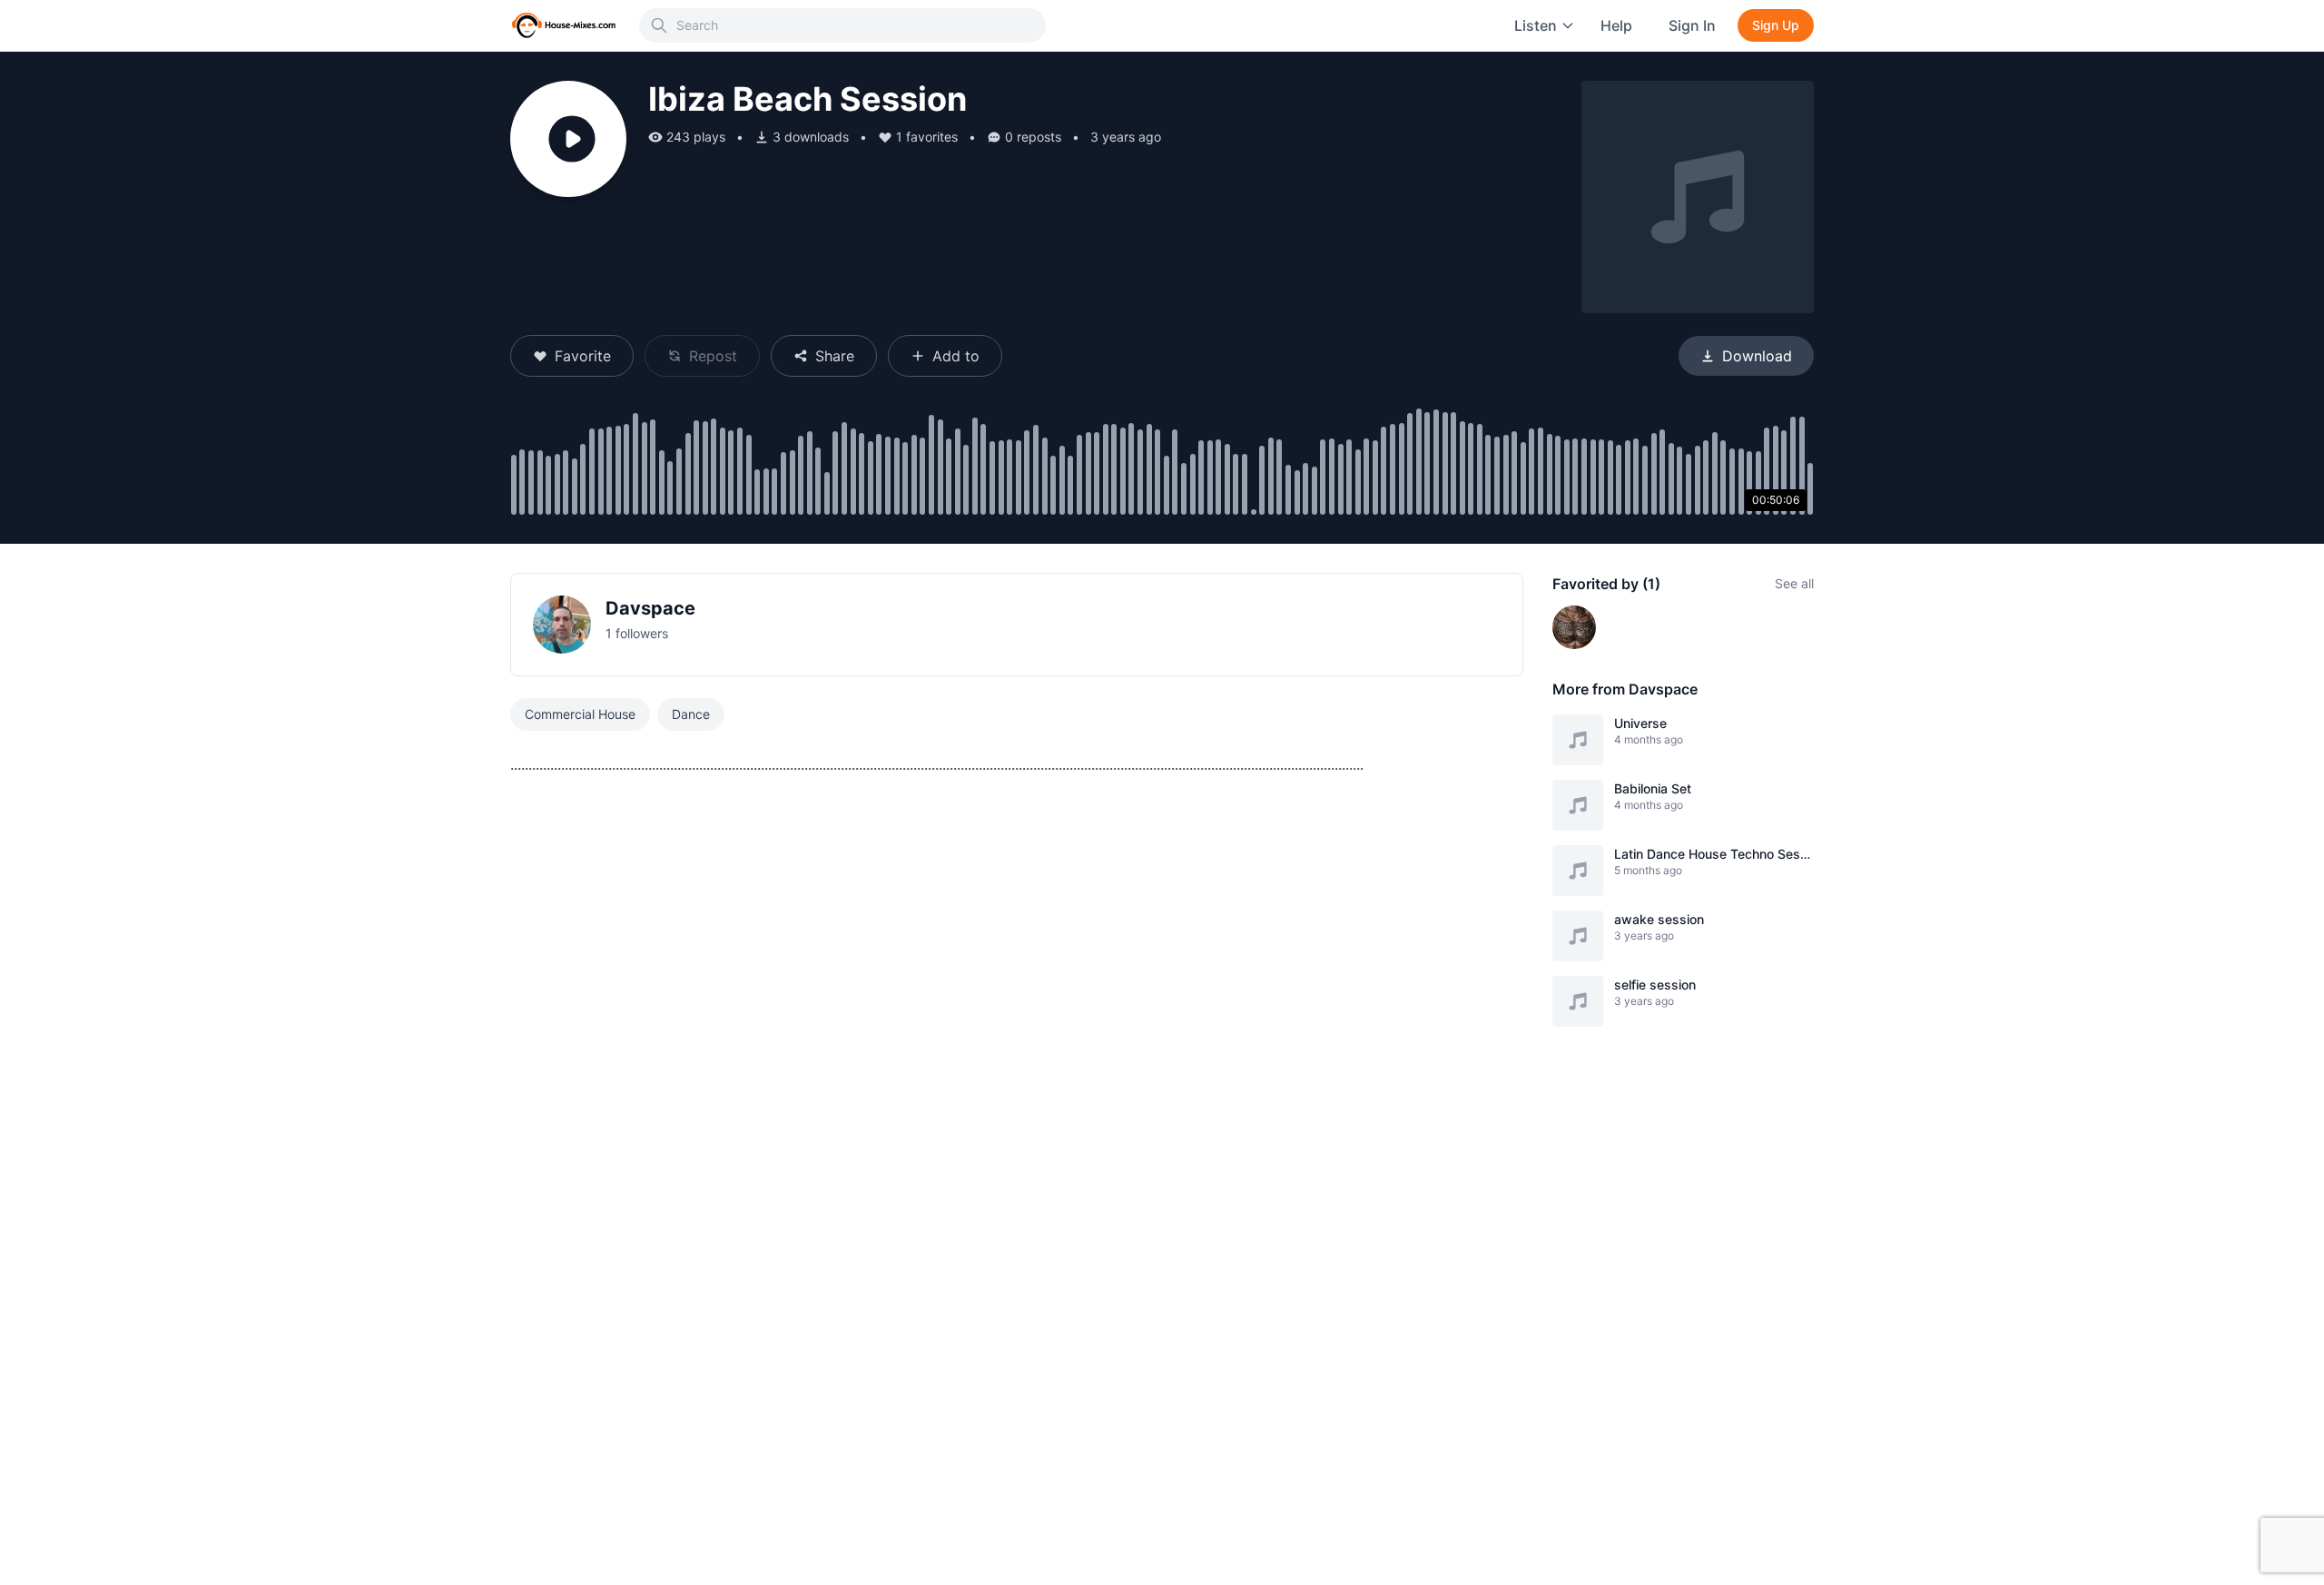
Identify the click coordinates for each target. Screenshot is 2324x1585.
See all (1794, 583)
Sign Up (1776, 25)
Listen (1536, 25)
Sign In (1692, 25)
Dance (691, 714)
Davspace (650, 608)
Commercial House (580, 714)
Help (1616, 25)
